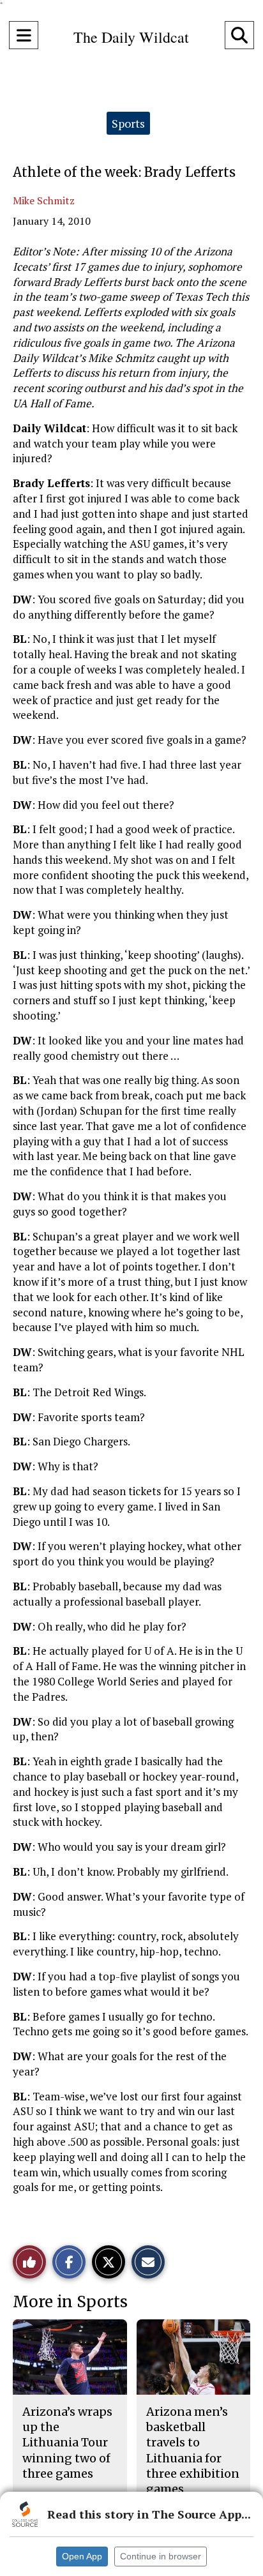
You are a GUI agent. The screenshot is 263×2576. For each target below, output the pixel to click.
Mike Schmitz (44, 200)
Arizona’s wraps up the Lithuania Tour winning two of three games (67, 2443)
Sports (128, 123)
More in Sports (70, 2302)
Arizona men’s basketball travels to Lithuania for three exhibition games (193, 2450)
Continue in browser (161, 2556)
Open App (82, 2556)
